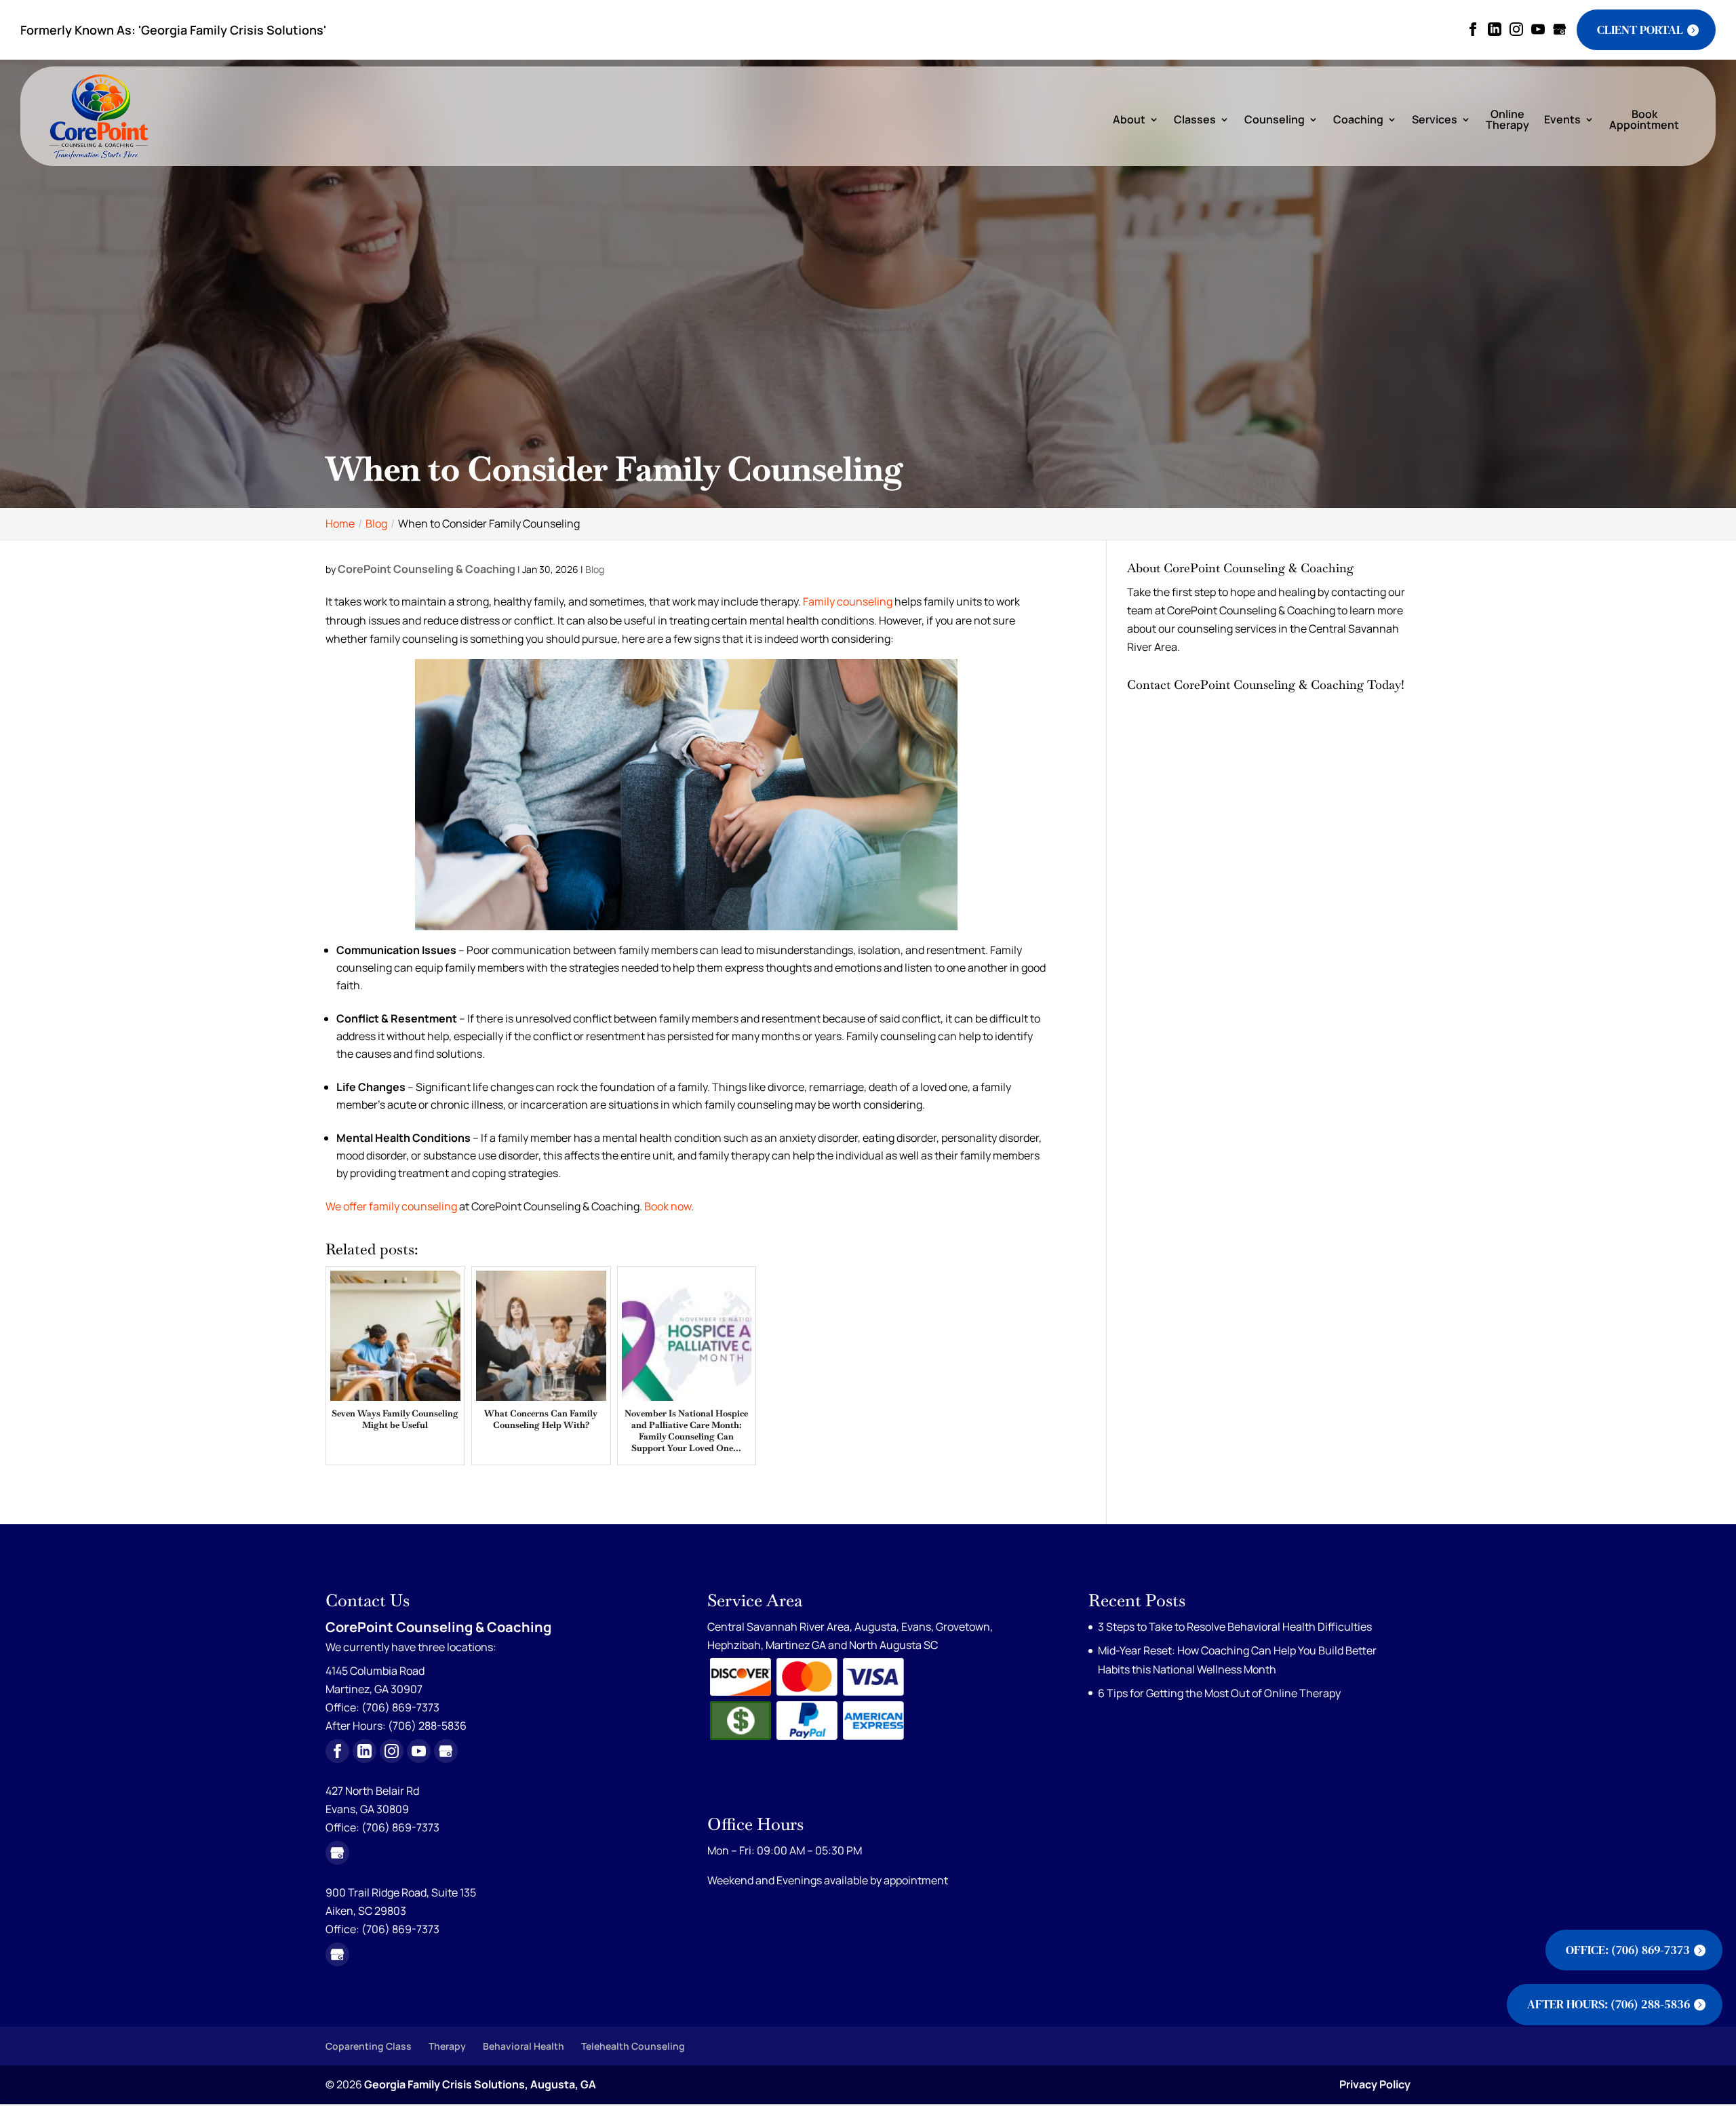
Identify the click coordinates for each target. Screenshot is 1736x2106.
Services (1435, 120)
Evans (916, 1627)
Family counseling (848, 601)
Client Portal (1640, 29)
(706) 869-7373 (400, 1827)
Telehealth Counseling (633, 2046)
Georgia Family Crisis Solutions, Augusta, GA (480, 2084)
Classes (1195, 120)
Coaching (1358, 120)
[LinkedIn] (1495, 30)
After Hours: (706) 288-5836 (1609, 2004)
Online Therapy (1507, 121)
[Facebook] (1473, 30)
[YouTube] (1538, 30)
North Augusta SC (893, 1645)
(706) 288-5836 (427, 1726)
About (1129, 120)
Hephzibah (734, 1645)
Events (1562, 120)
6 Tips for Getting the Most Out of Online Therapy (1219, 1693)
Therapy (447, 2046)
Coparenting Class (369, 2046)
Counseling (1275, 120)
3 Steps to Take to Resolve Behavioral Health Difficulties (1235, 1627)
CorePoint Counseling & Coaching (427, 569)
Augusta (875, 1627)
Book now (668, 1206)
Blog (595, 569)
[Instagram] (1516, 30)
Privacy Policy (1375, 2084)
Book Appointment (1644, 121)
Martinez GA (796, 1645)
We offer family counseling (391, 1206)
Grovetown (963, 1627)
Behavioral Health (524, 2046)
